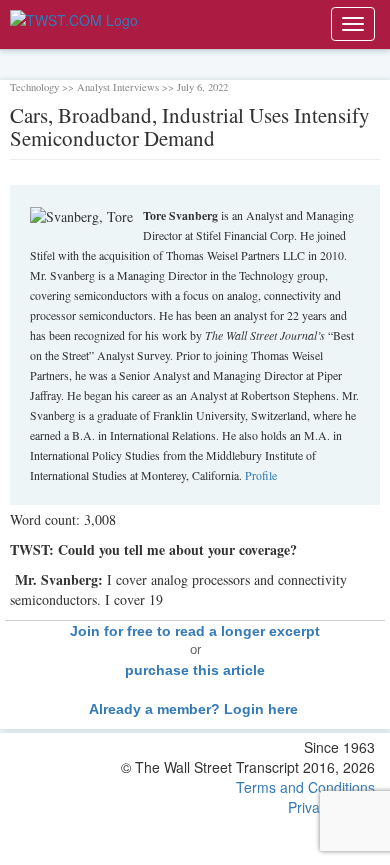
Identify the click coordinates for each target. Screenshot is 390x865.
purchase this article (195, 670)
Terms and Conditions (305, 787)
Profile (261, 475)
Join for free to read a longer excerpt (195, 631)
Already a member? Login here (195, 709)
